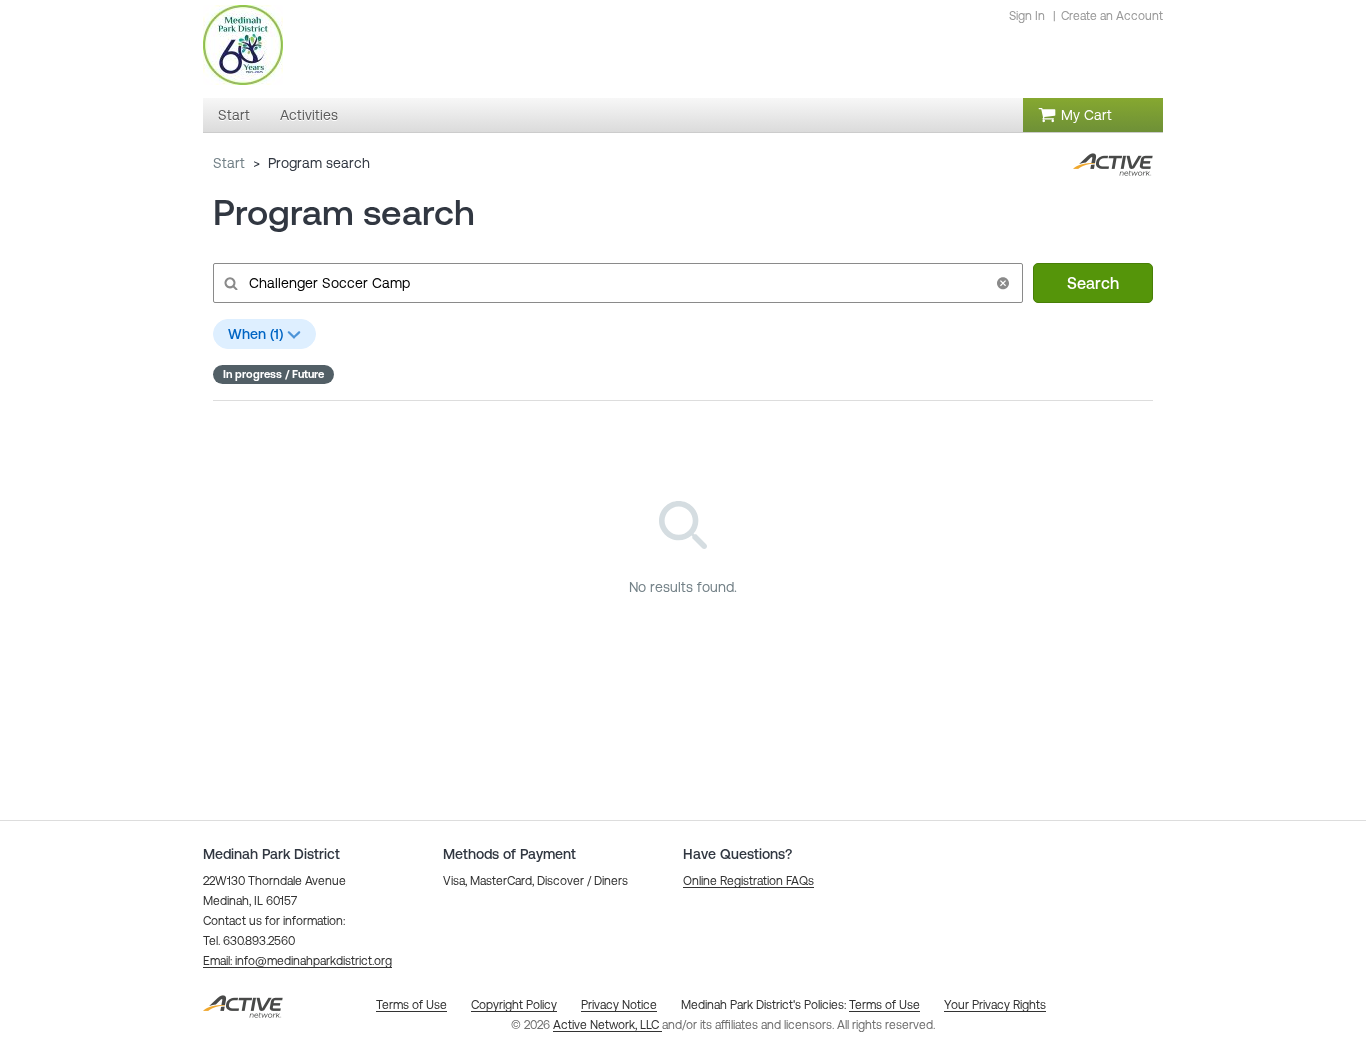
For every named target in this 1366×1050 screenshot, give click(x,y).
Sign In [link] (1027, 16)
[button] (1003, 283)
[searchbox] (616, 283)
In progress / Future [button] (273, 374)
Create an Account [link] (1112, 16)
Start (229, 163)
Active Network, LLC (607, 1025)
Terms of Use (884, 1005)
